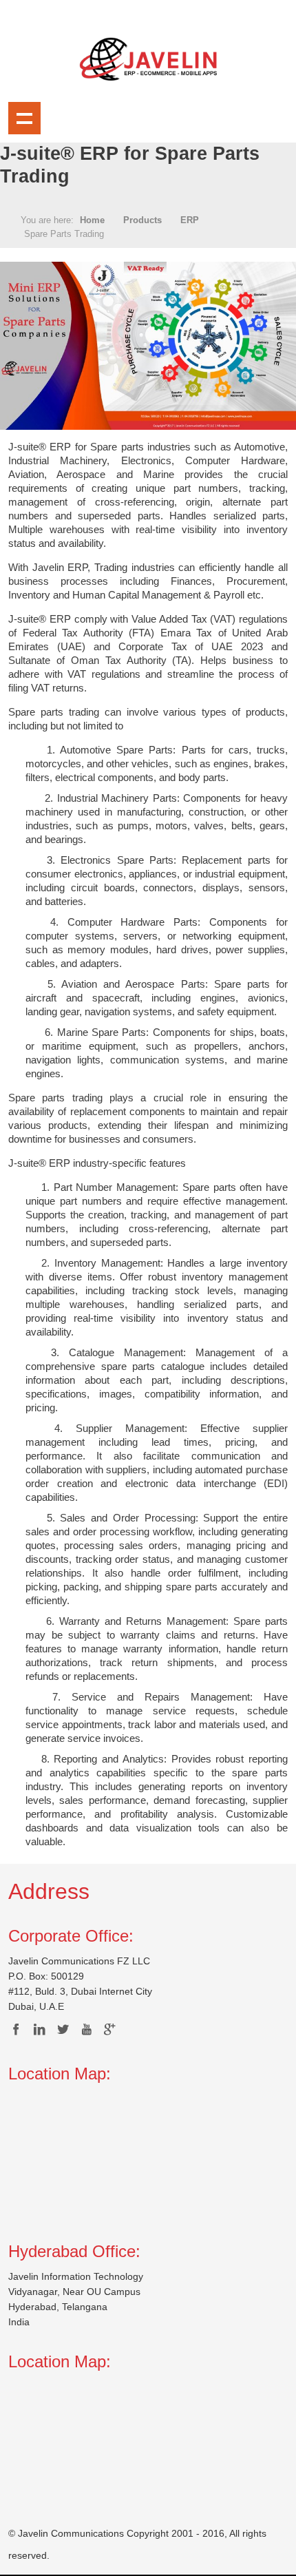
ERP (190, 220)
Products (142, 220)
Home (92, 220)
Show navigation (24, 118)
